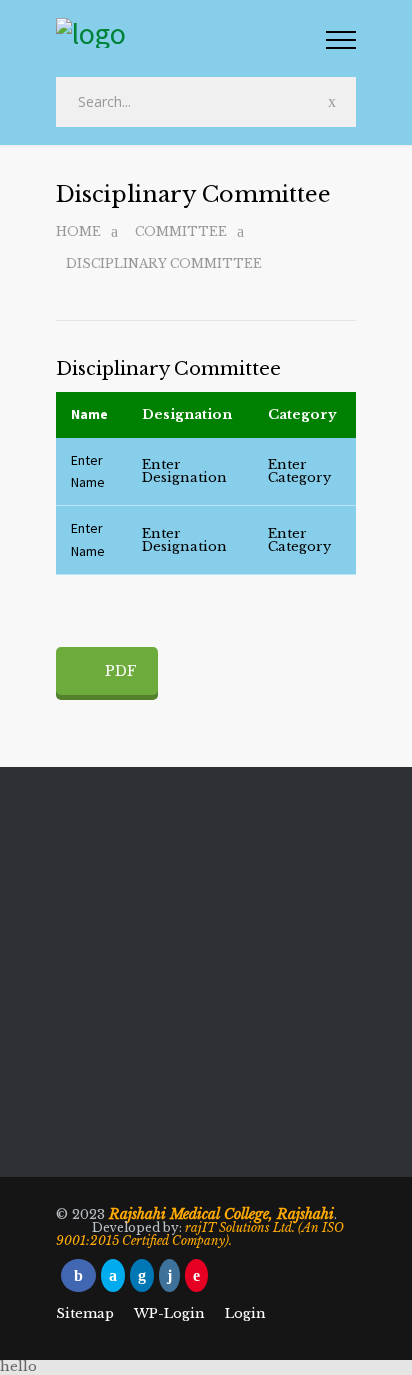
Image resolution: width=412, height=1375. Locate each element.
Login (245, 1313)
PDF (121, 671)
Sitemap (85, 1313)
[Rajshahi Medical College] (191, 35)
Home (78, 231)
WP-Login (169, 1313)
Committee (181, 231)
